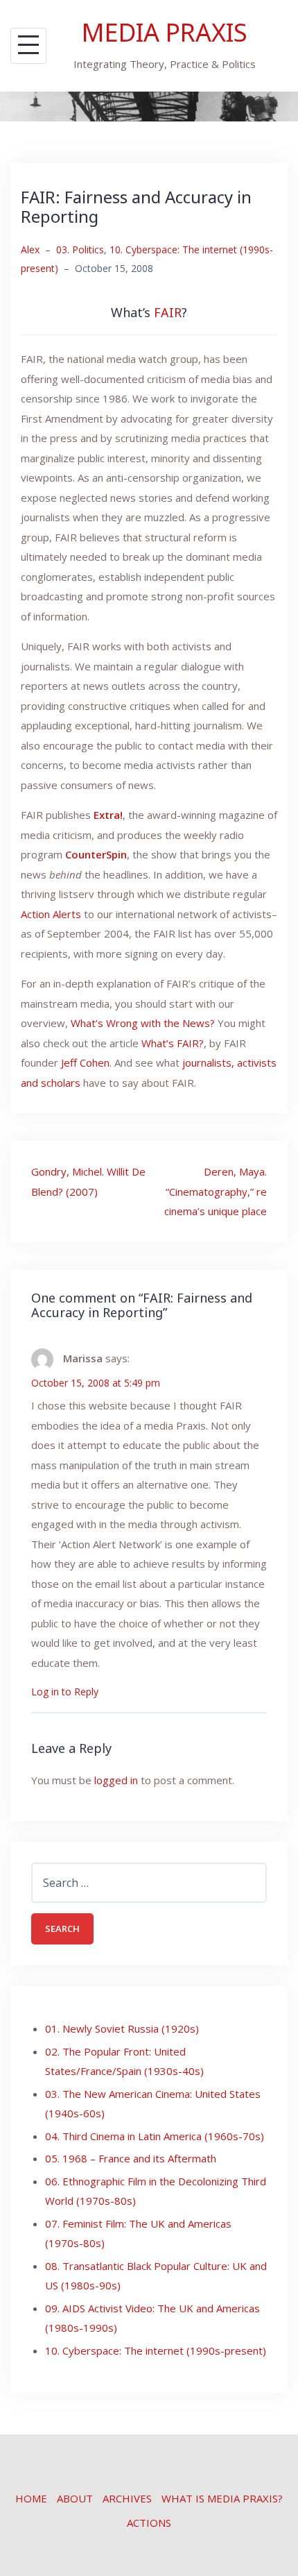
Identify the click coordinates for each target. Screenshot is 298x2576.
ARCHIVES (127, 2498)
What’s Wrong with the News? (143, 1023)
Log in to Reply (65, 1692)
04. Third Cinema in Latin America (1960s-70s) (155, 2136)
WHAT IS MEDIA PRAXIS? (222, 2498)
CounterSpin (96, 854)
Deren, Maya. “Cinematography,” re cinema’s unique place (216, 1191)
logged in (116, 1780)
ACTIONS (149, 2523)
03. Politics (80, 249)
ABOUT (75, 2498)
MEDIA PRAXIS (165, 32)
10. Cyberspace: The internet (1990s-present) (156, 2350)
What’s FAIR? (173, 1043)
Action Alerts (51, 914)
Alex (30, 249)
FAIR (168, 312)
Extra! (108, 815)
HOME (31, 2498)
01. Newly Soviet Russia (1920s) (122, 2028)
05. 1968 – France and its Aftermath (131, 2158)
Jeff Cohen (85, 1062)
